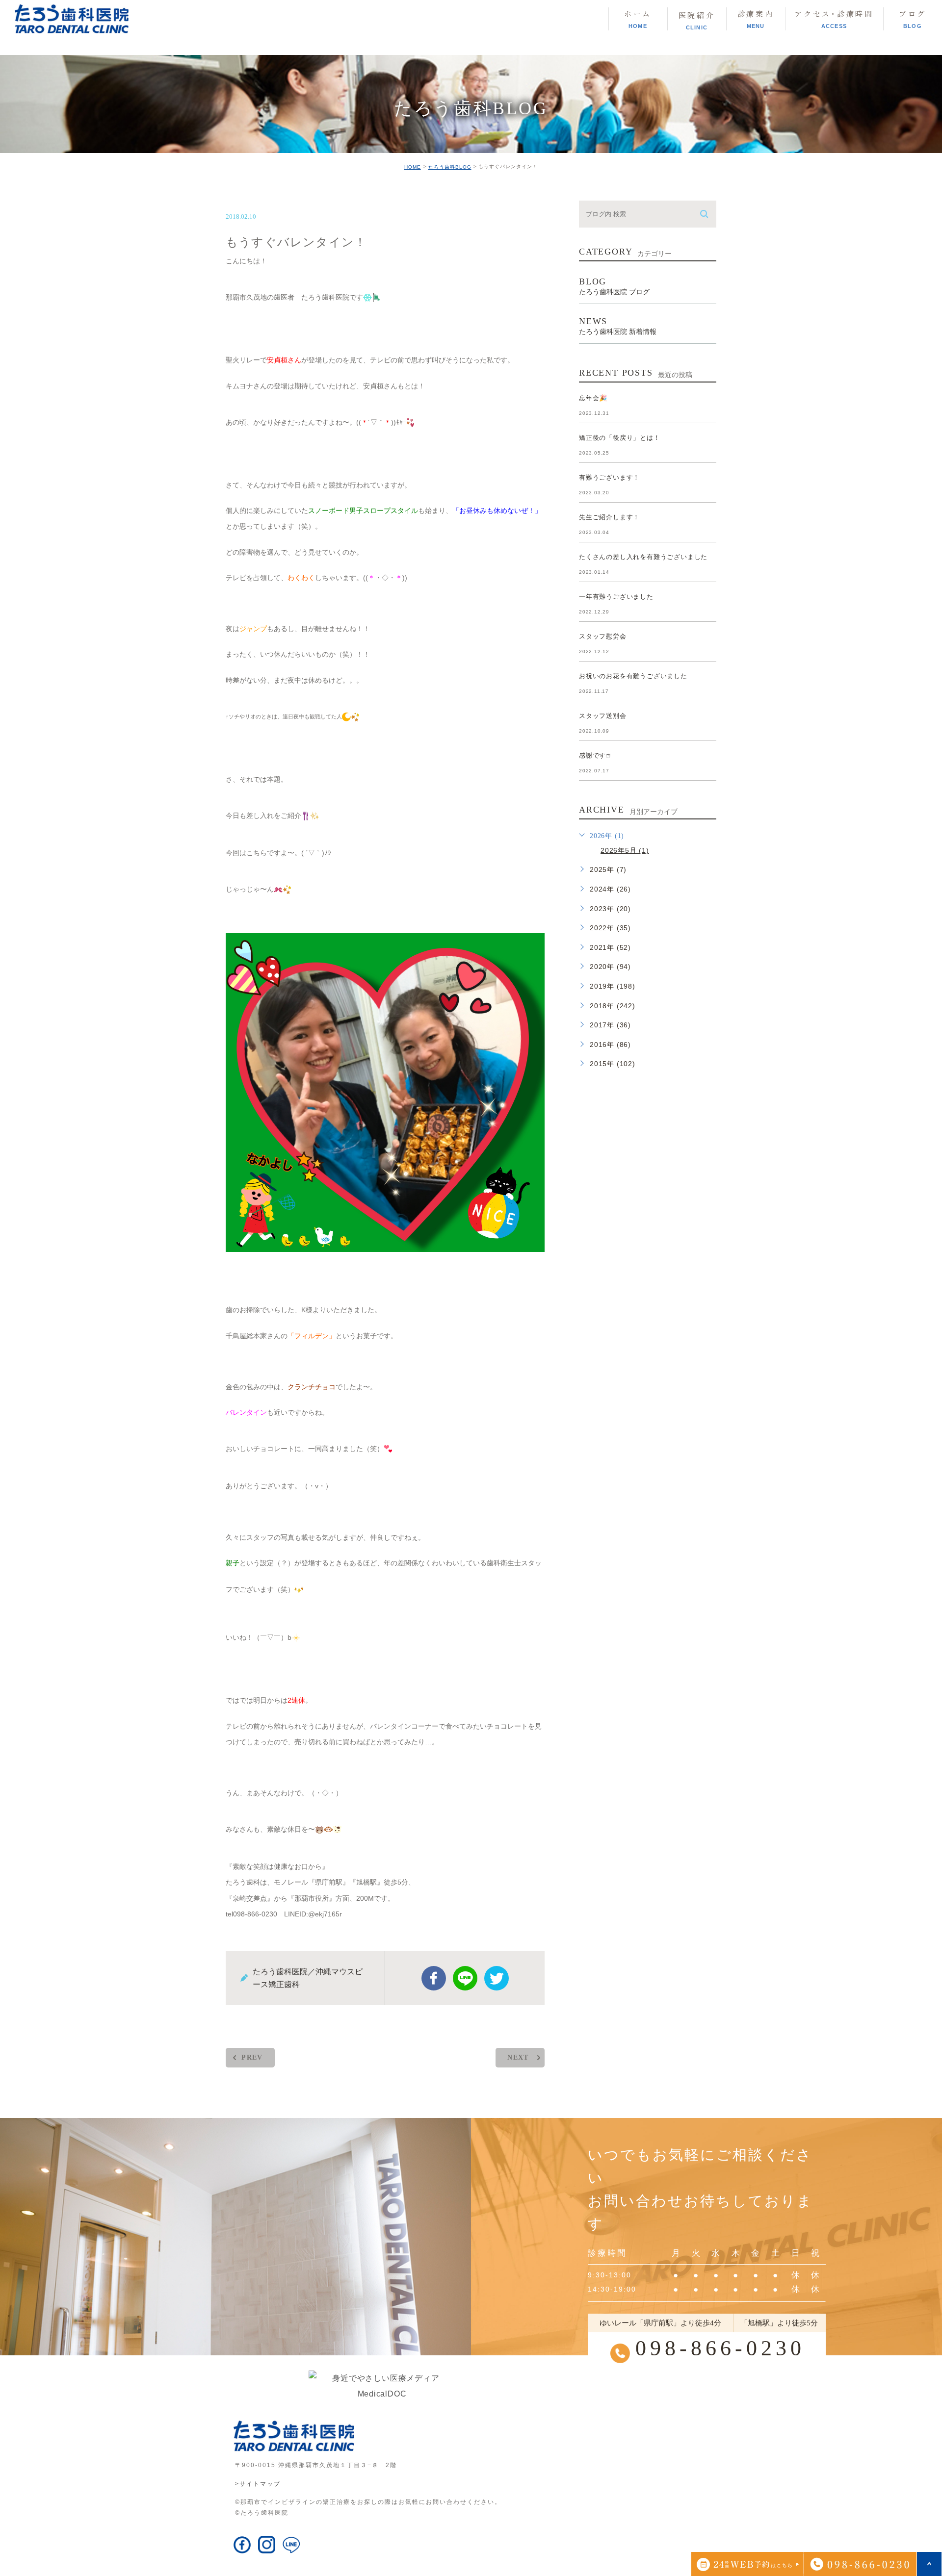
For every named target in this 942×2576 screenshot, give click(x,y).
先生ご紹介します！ (609, 517)
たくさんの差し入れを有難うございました (643, 557)
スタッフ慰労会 (603, 636)
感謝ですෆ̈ (595, 755)
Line (465, 1978)
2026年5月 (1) (625, 850)
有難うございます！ (609, 477)
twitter (497, 1978)
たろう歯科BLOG (450, 167)
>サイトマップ (258, 2484)
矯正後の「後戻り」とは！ (620, 438)
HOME (413, 167)
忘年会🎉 (593, 398)
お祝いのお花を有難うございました (633, 676)
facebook (434, 1978)
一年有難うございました (616, 597)
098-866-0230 (720, 2348)
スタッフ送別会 (603, 716)
